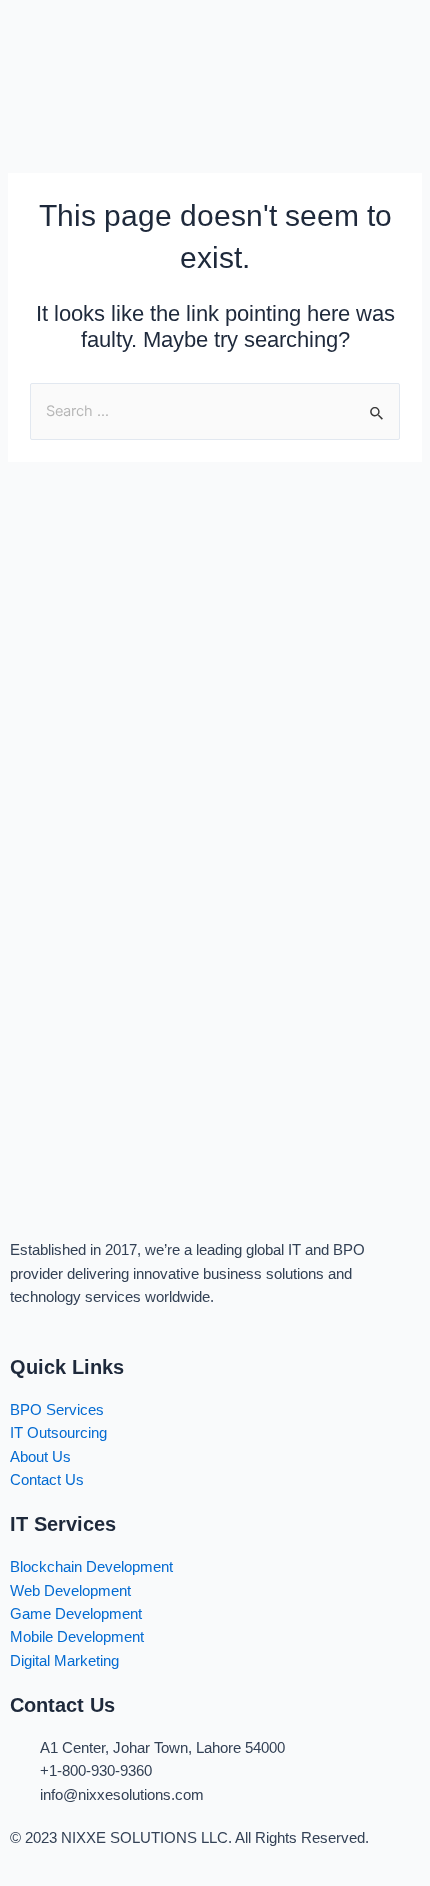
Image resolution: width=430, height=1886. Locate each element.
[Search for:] (215, 411)
